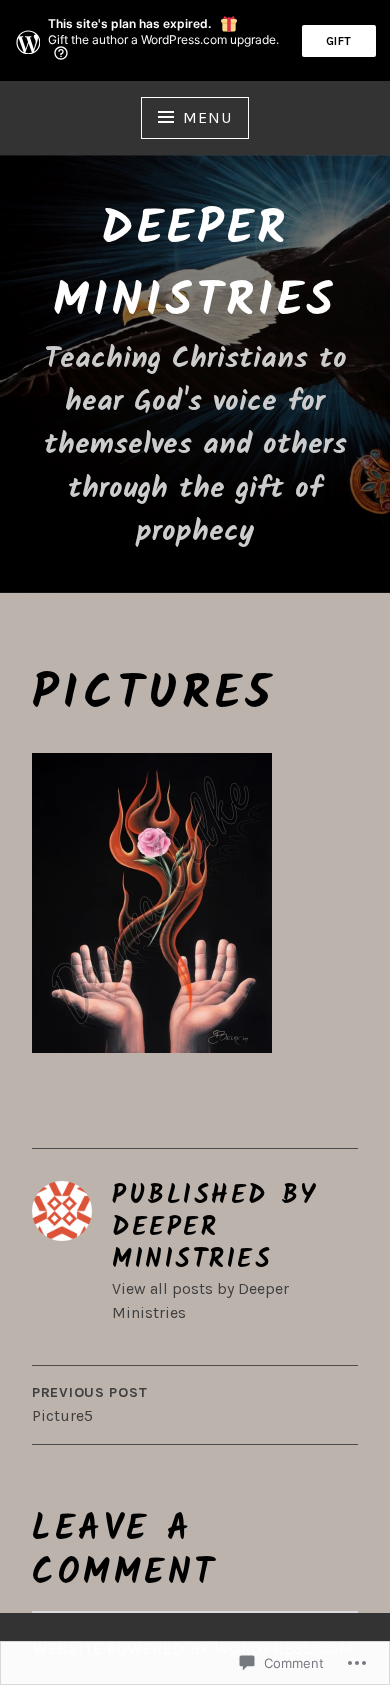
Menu (207, 117)
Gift (339, 41)
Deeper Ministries (195, 266)
